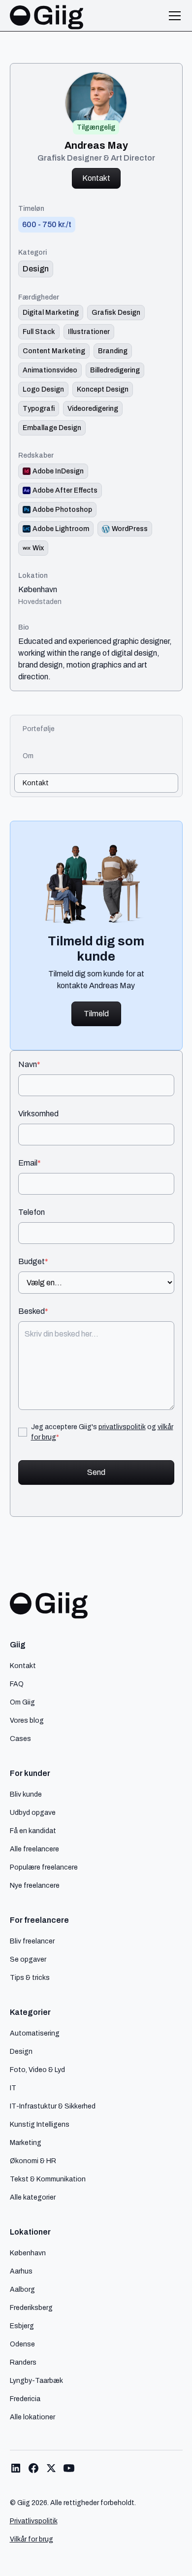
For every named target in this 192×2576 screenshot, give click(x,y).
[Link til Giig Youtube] (69, 2468)
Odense (22, 2344)
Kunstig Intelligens (40, 2124)
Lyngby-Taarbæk (36, 2380)
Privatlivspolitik (34, 2521)
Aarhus (21, 2271)
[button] (173, 16)
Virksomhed (38, 1114)
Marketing (26, 2142)
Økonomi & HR (33, 2161)
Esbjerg (22, 2326)
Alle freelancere (34, 1849)
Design (21, 2051)
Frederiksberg (31, 2308)
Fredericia (25, 2399)
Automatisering (35, 2033)
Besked (33, 1311)
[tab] (96, 729)
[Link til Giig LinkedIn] (16, 2468)
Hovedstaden (40, 602)
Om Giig (22, 1702)
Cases (20, 1739)
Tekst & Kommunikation (48, 2179)
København (38, 590)
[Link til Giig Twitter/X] (51, 2468)
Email (30, 1163)
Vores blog (27, 1720)
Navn (29, 1065)
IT (13, 2088)
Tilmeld (96, 1014)
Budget (33, 1262)
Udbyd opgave (33, 1812)
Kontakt (96, 178)
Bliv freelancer (32, 1941)
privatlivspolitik (122, 1427)
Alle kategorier (33, 2197)
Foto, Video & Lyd (37, 2070)
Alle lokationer (32, 2417)
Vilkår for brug (32, 2539)
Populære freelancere (44, 1867)
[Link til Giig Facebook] (33, 2468)
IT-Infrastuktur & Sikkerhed (53, 2106)
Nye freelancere (35, 1885)
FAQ (17, 1684)
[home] (47, 16)
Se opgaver (28, 1959)
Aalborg (22, 2289)
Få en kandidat (33, 1831)
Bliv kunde (26, 1794)
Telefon (32, 1212)
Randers (23, 2362)
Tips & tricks (30, 1977)
